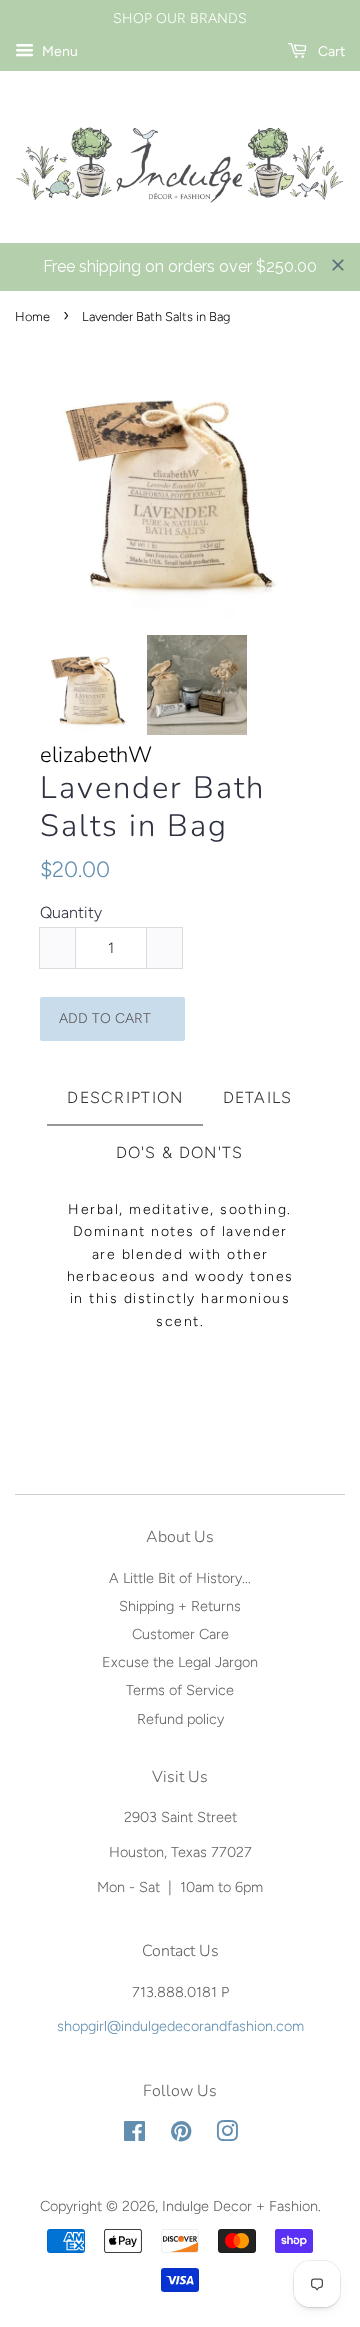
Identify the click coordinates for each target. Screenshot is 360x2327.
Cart (330, 51)
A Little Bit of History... (180, 1578)
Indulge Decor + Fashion (240, 2206)
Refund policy (180, 1719)
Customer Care (180, 1634)
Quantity (71, 912)
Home (32, 316)
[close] (338, 265)
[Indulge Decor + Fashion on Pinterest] (181, 2135)
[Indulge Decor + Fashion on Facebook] (134, 2135)
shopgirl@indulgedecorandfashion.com (180, 2026)
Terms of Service (180, 1690)
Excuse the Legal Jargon (180, 1662)
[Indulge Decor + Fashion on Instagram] (227, 2135)
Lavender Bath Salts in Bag (152, 807)
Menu (58, 51)
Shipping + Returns (180, 1606)
